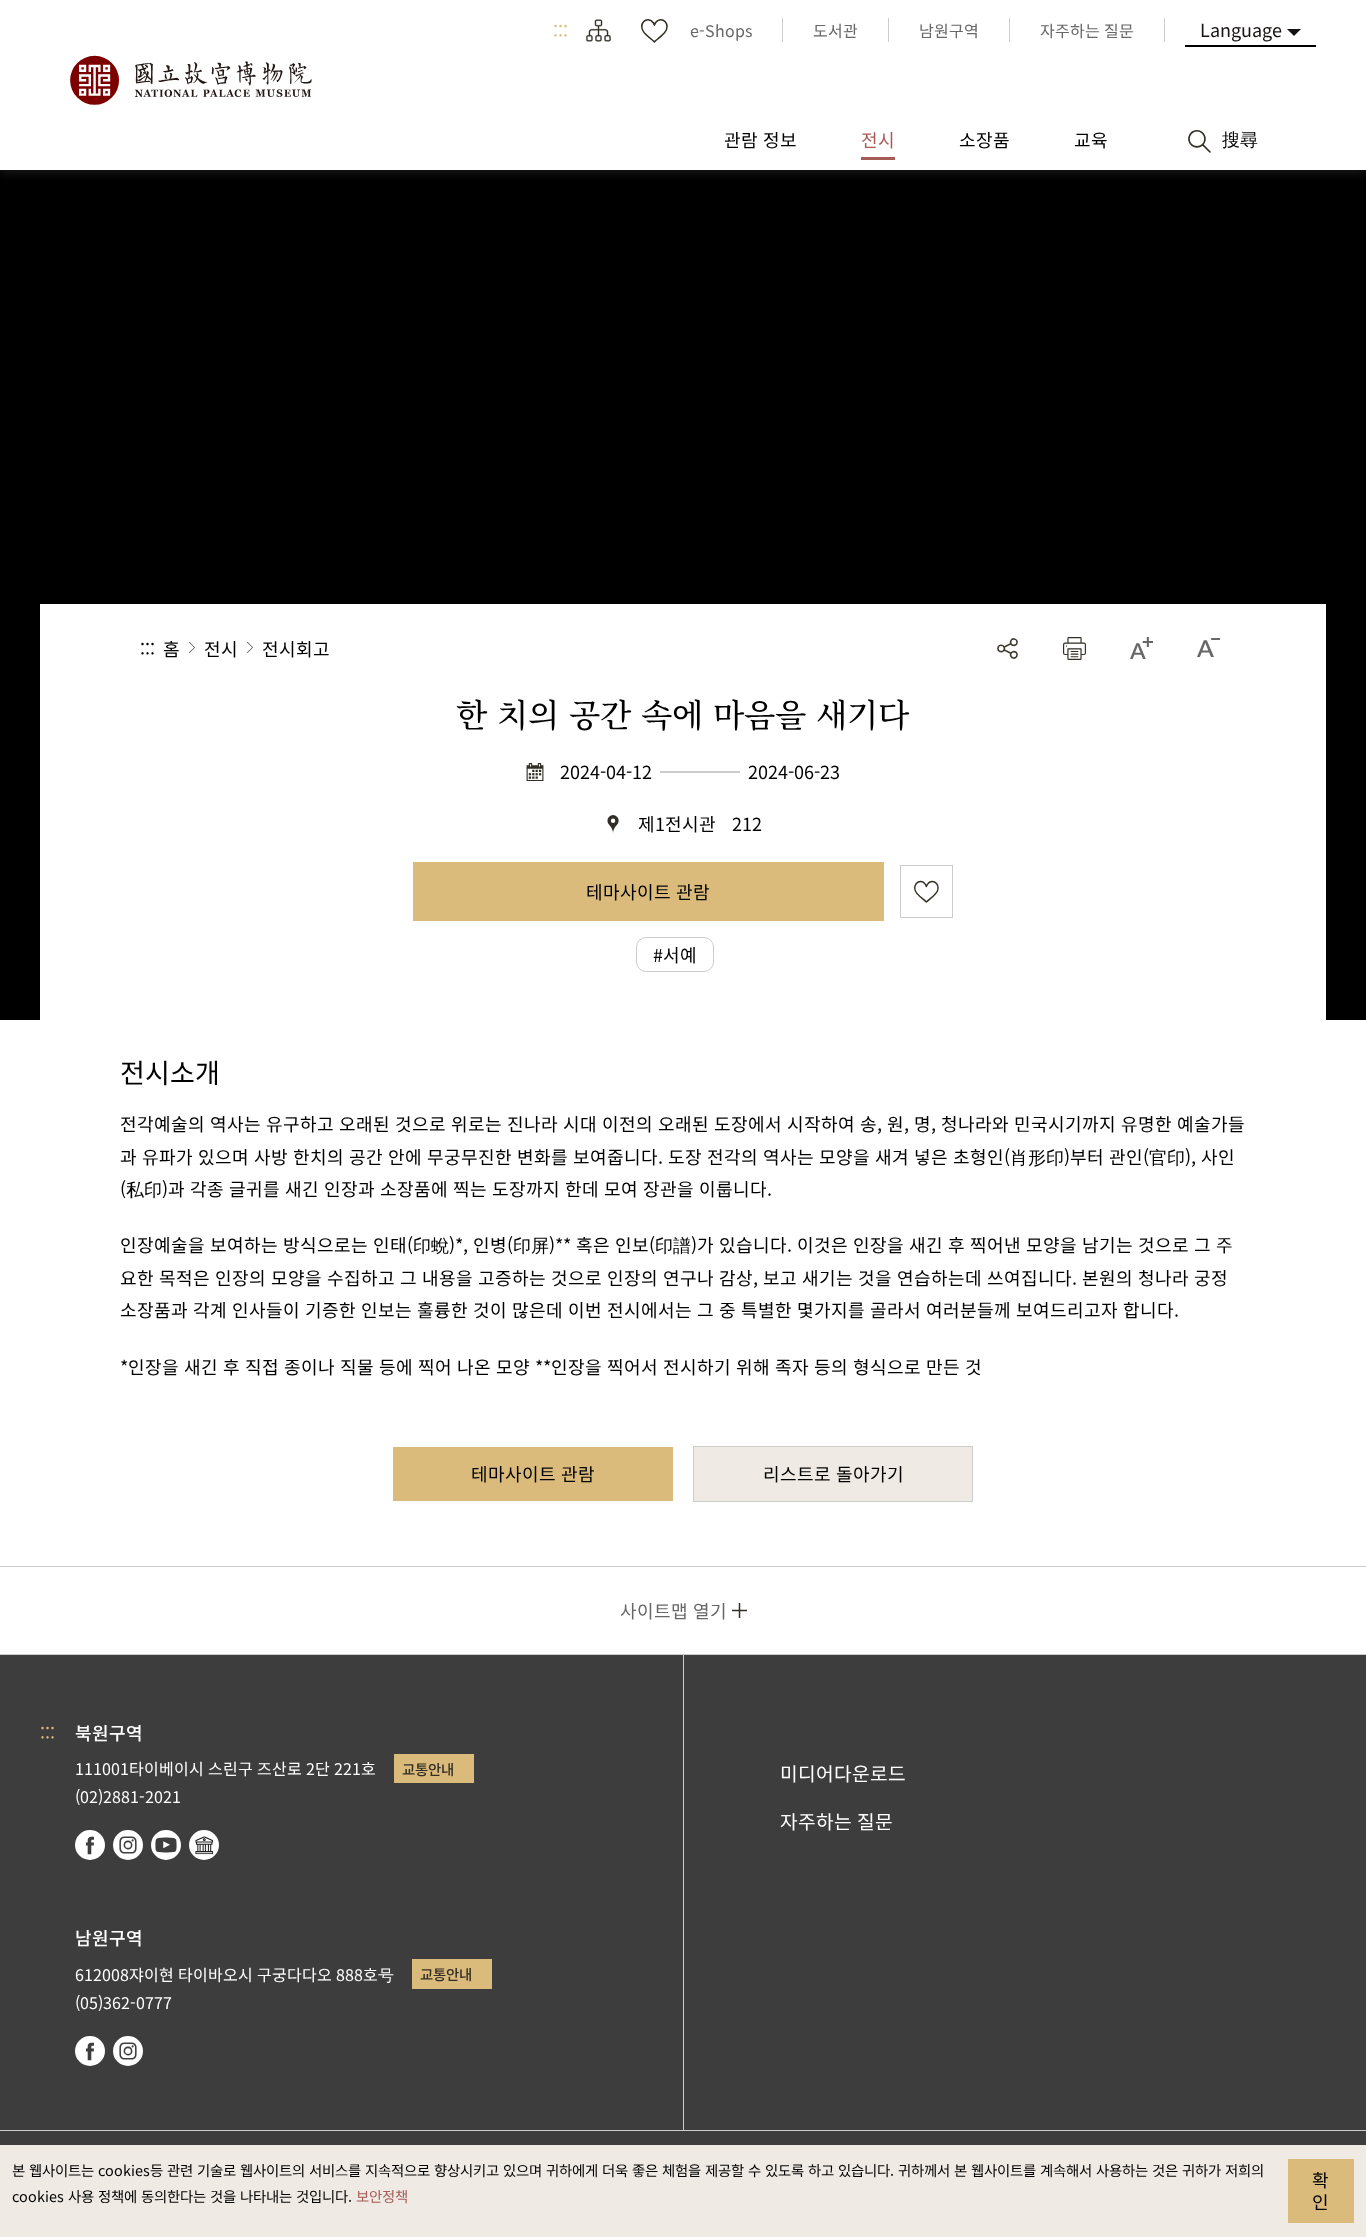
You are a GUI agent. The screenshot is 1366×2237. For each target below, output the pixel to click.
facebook (90, 1845)
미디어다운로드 (843, 1773)
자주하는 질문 (836, 1821)
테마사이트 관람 (648, 891)
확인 (1320, 2190)
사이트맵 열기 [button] (673, 1610)
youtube (166, 1845)
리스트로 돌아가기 (833, 1473)
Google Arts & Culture (204, 1845)
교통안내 (428, 1768)
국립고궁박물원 (190, 80)
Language (1241, 29)
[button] (1074, 648)
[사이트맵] (598, 30)
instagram (128, 1845)
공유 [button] (1007, 648)
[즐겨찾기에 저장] (926, 891)
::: (560, 30)
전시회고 (296, 648)
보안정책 (382, 2195)
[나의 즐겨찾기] (654, 30)
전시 (221, 648)
